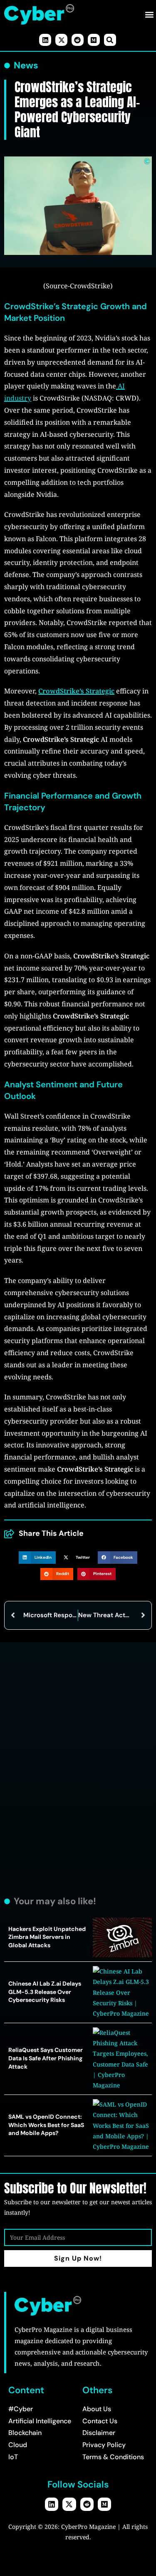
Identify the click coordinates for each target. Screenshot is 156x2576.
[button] (149, 14)
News (26, 66)
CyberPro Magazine (88, 2527)
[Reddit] (78, 40)
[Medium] (94, 40)
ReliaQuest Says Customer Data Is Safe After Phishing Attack (46, 2058)
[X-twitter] (61, 40)
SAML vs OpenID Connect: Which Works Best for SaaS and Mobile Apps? (46, 2125)
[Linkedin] (45, 40)
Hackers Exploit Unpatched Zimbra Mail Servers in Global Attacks (47, 1937)
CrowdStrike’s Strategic (76, 691)
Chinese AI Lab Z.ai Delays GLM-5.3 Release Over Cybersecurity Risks (45, 1992)
